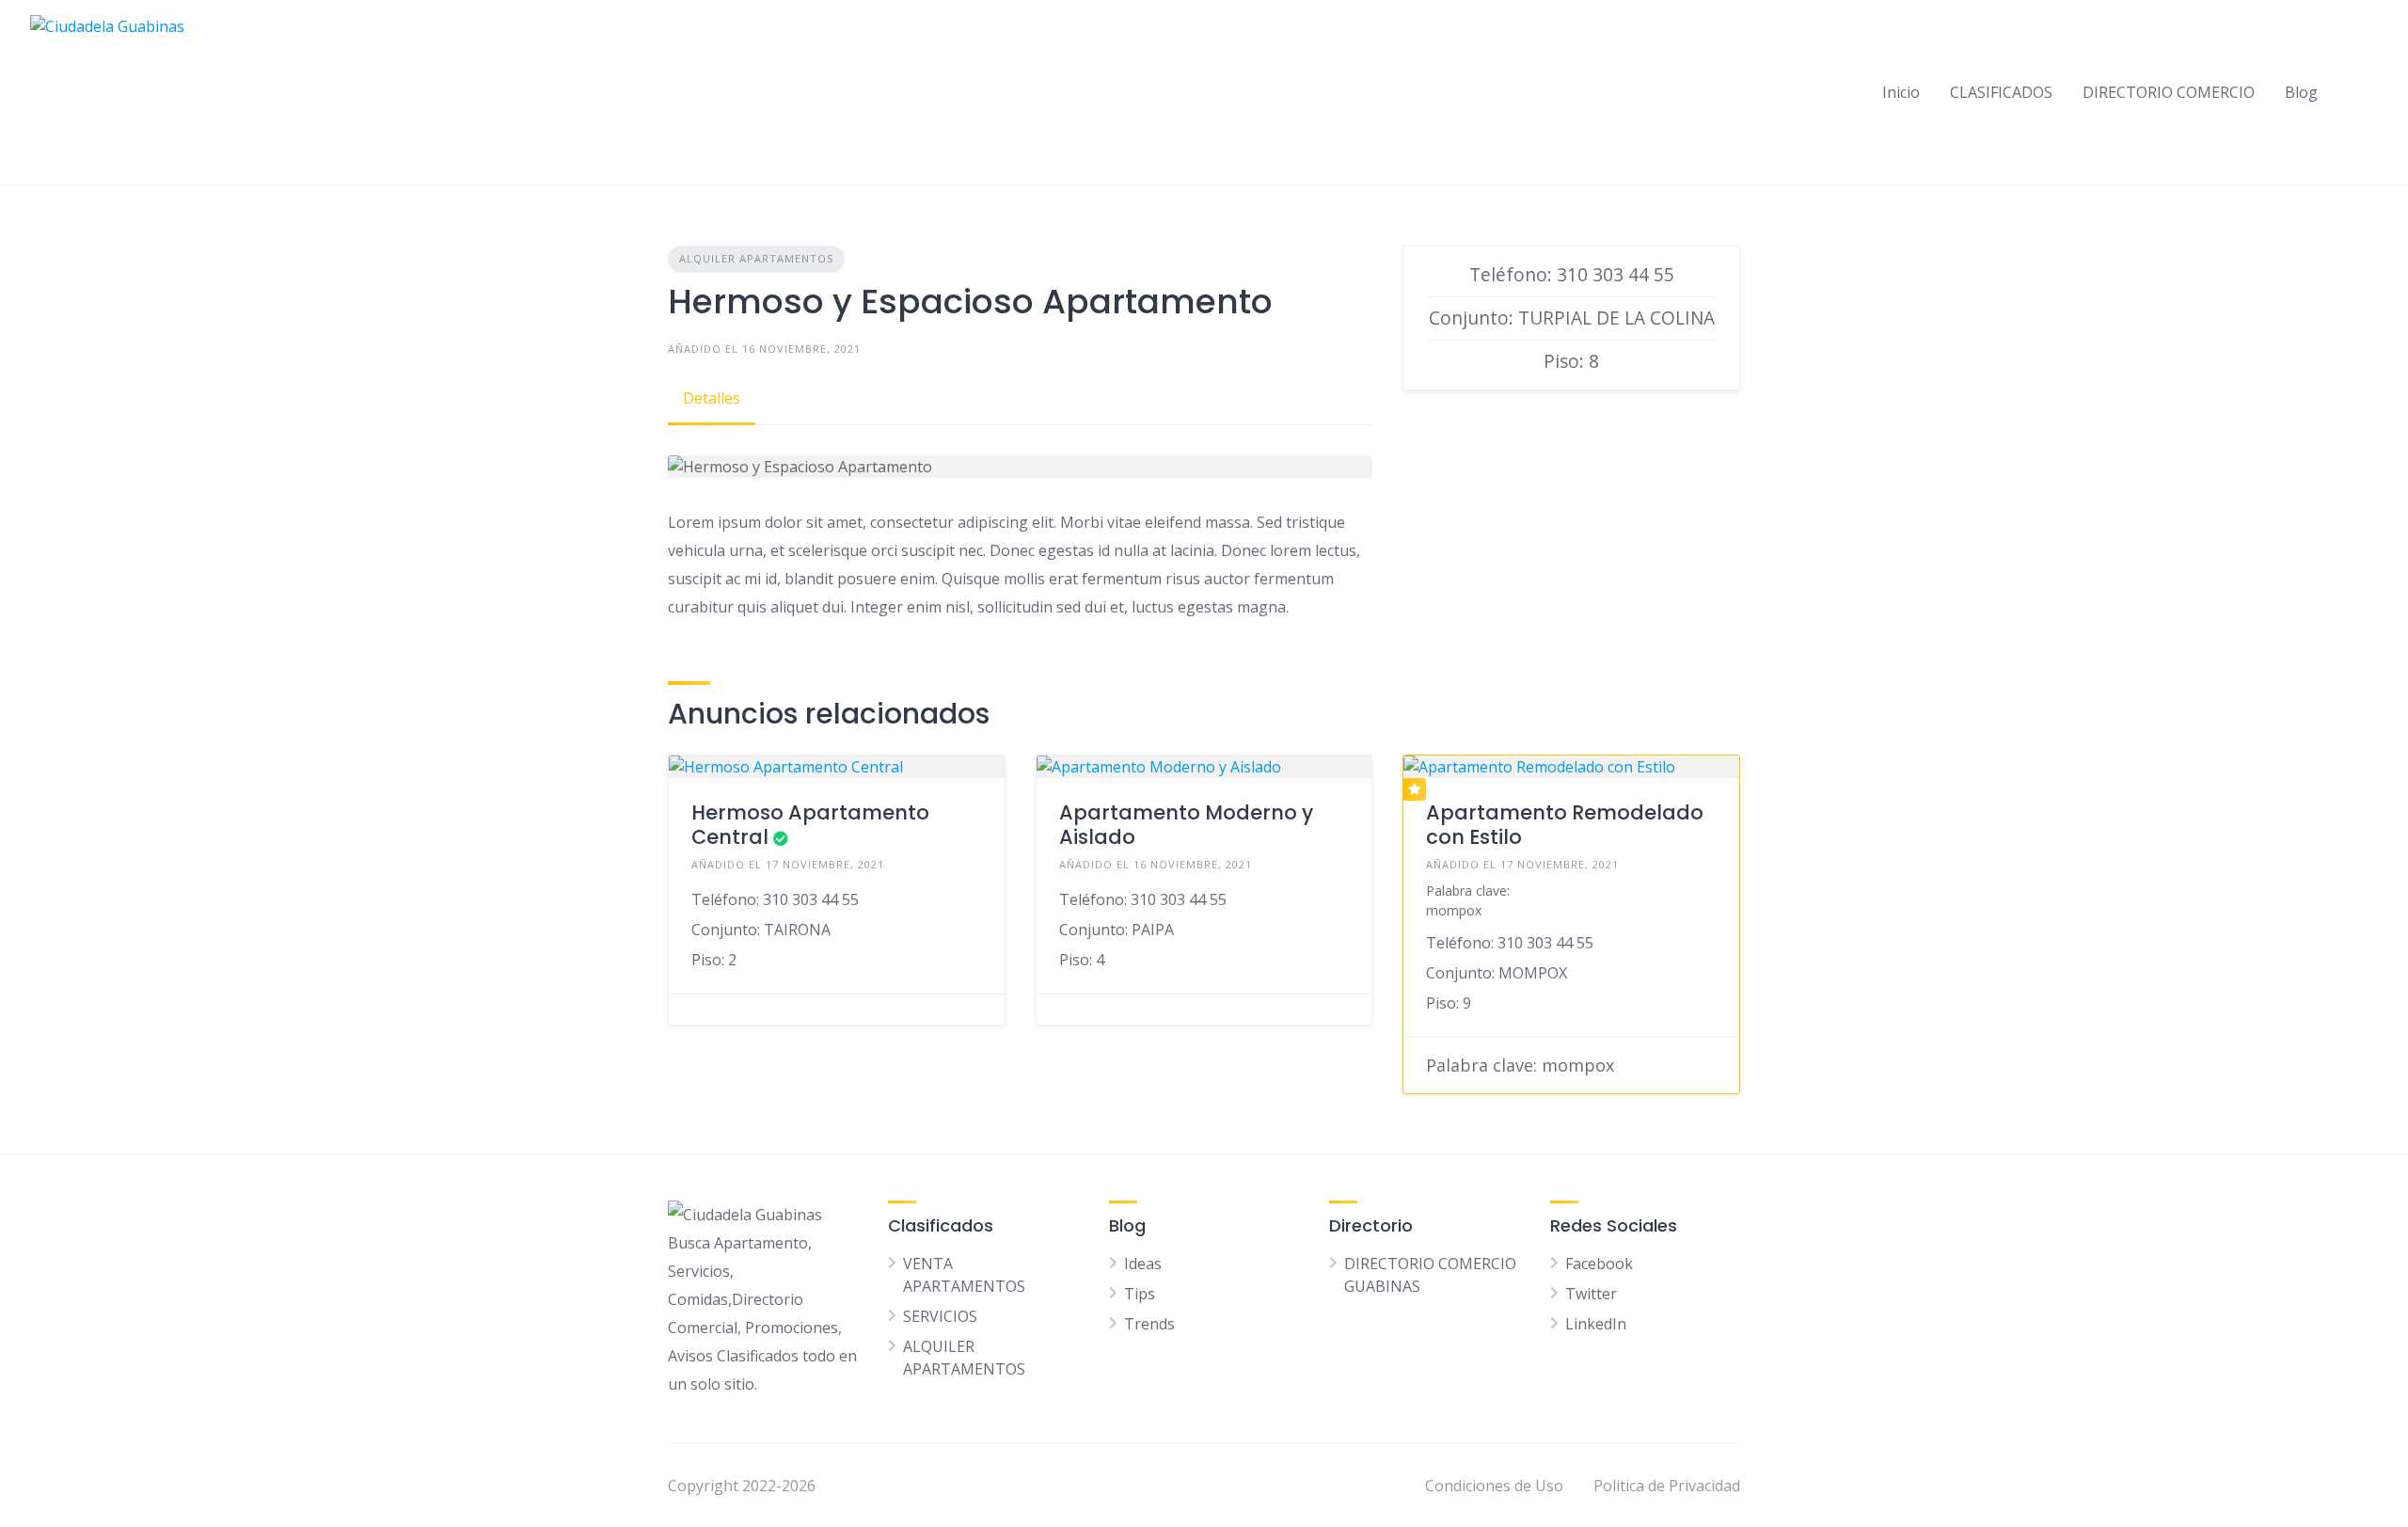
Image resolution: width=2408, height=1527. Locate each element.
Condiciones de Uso (1494, 1486)
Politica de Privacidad (1667, 1486)
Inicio (1901, 92)
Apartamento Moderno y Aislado (1186, 825)
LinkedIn (1596, 1324)
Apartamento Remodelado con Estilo (1565, 825)
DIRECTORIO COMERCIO (2169, 92)
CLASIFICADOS (2001, 92)
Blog (2301, 92)
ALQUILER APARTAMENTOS (756, 258)
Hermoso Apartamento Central (810, 825)
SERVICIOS (940, 1316)
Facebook (1599, 1264)
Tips (1140, 1294)
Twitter (1591, 1294)
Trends (1149, 1324)
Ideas (1143, 1264)
